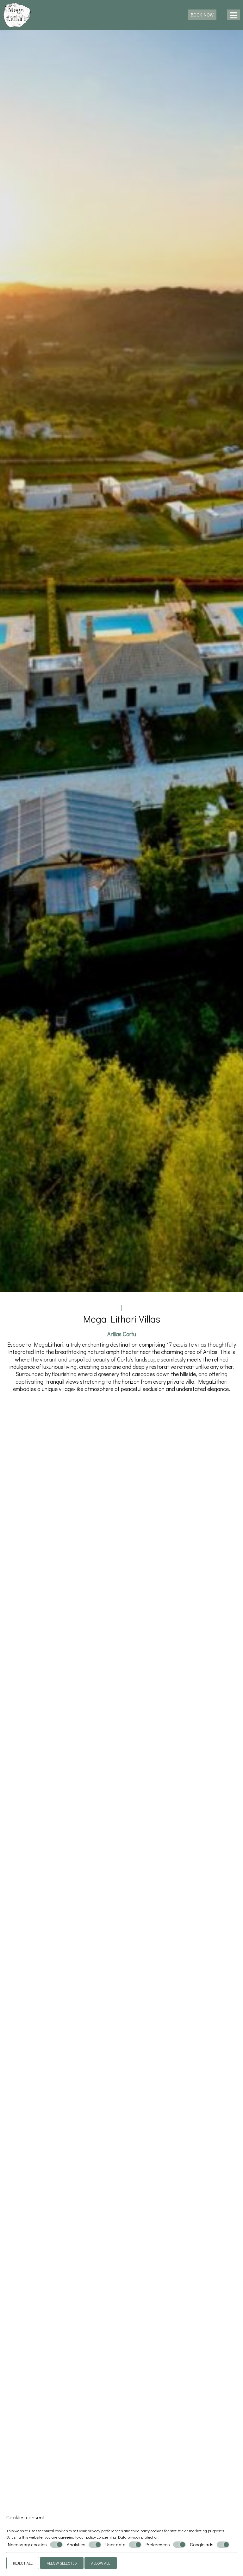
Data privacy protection (138, 2537)
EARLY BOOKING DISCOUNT (40, 2412)
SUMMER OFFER (202, 2407)
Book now (202, 15)
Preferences (158, 2544)
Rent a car (121, 1832)
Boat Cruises (121, 2150)
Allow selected (62, 2563)
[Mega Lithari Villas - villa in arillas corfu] (17, 14)
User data (115, 2544)
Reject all (23, 2563)
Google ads (202, 2544)
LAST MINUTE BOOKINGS (121, 2412)
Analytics (76, 2544)
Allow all (101, 2563)
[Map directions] (222, 15)
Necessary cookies (27, 2544)
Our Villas (121, 2003)
